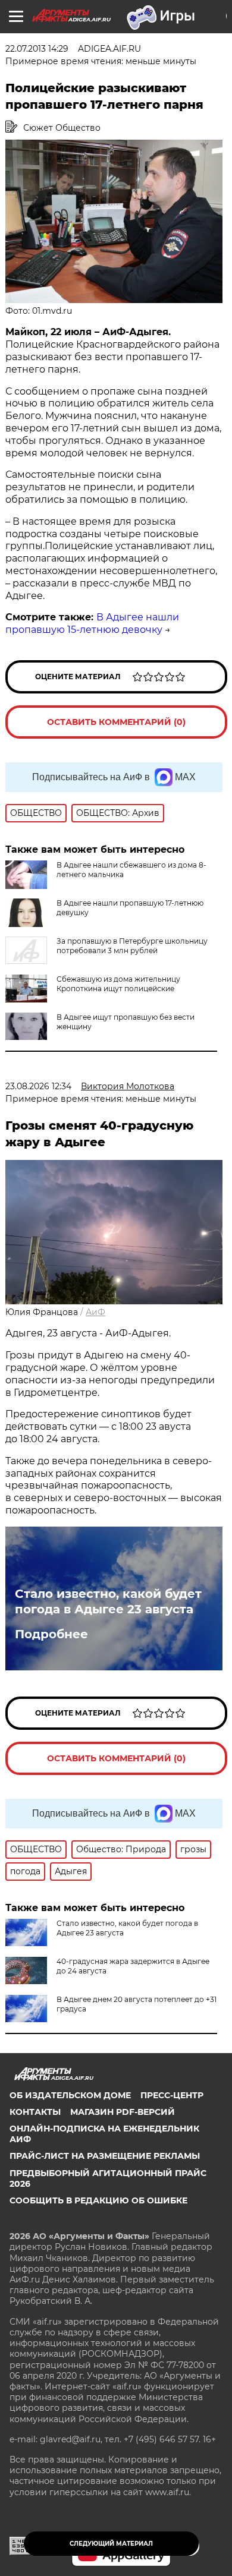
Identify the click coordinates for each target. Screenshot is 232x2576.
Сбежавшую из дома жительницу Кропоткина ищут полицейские (118, 984)
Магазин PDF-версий (123, 2112)
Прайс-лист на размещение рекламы (105, 2156)
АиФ (95, 1312)
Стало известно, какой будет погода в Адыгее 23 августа (108, 1601)
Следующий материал (111, 2544)
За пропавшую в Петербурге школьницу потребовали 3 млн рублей (132, 946)
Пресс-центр (172, 2095)
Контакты (35, 2112)
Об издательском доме (70, 2095)
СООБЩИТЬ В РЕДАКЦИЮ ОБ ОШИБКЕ (98, 2200)
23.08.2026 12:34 (38, 1086)
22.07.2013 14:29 (37, 49)
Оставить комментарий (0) (116, 722)
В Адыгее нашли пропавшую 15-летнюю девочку (92, 623)
